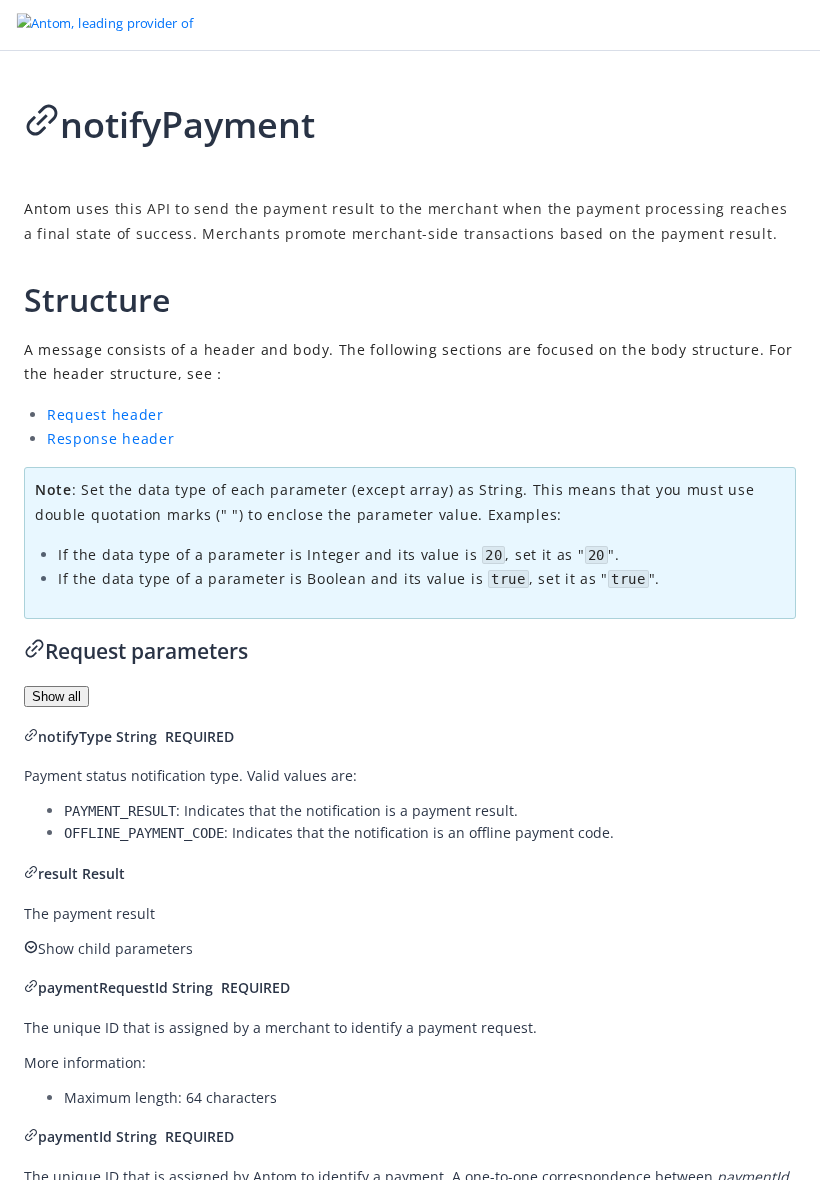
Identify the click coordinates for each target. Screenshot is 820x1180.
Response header (111, 438)
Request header (105, 414)
